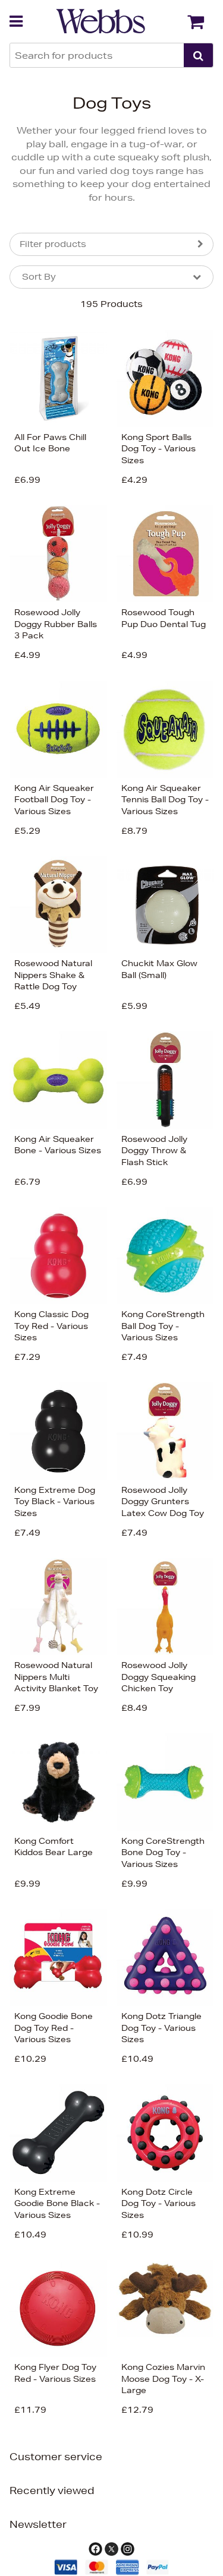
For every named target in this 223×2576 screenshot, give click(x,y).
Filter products (53, 244)
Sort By (39, 277)
